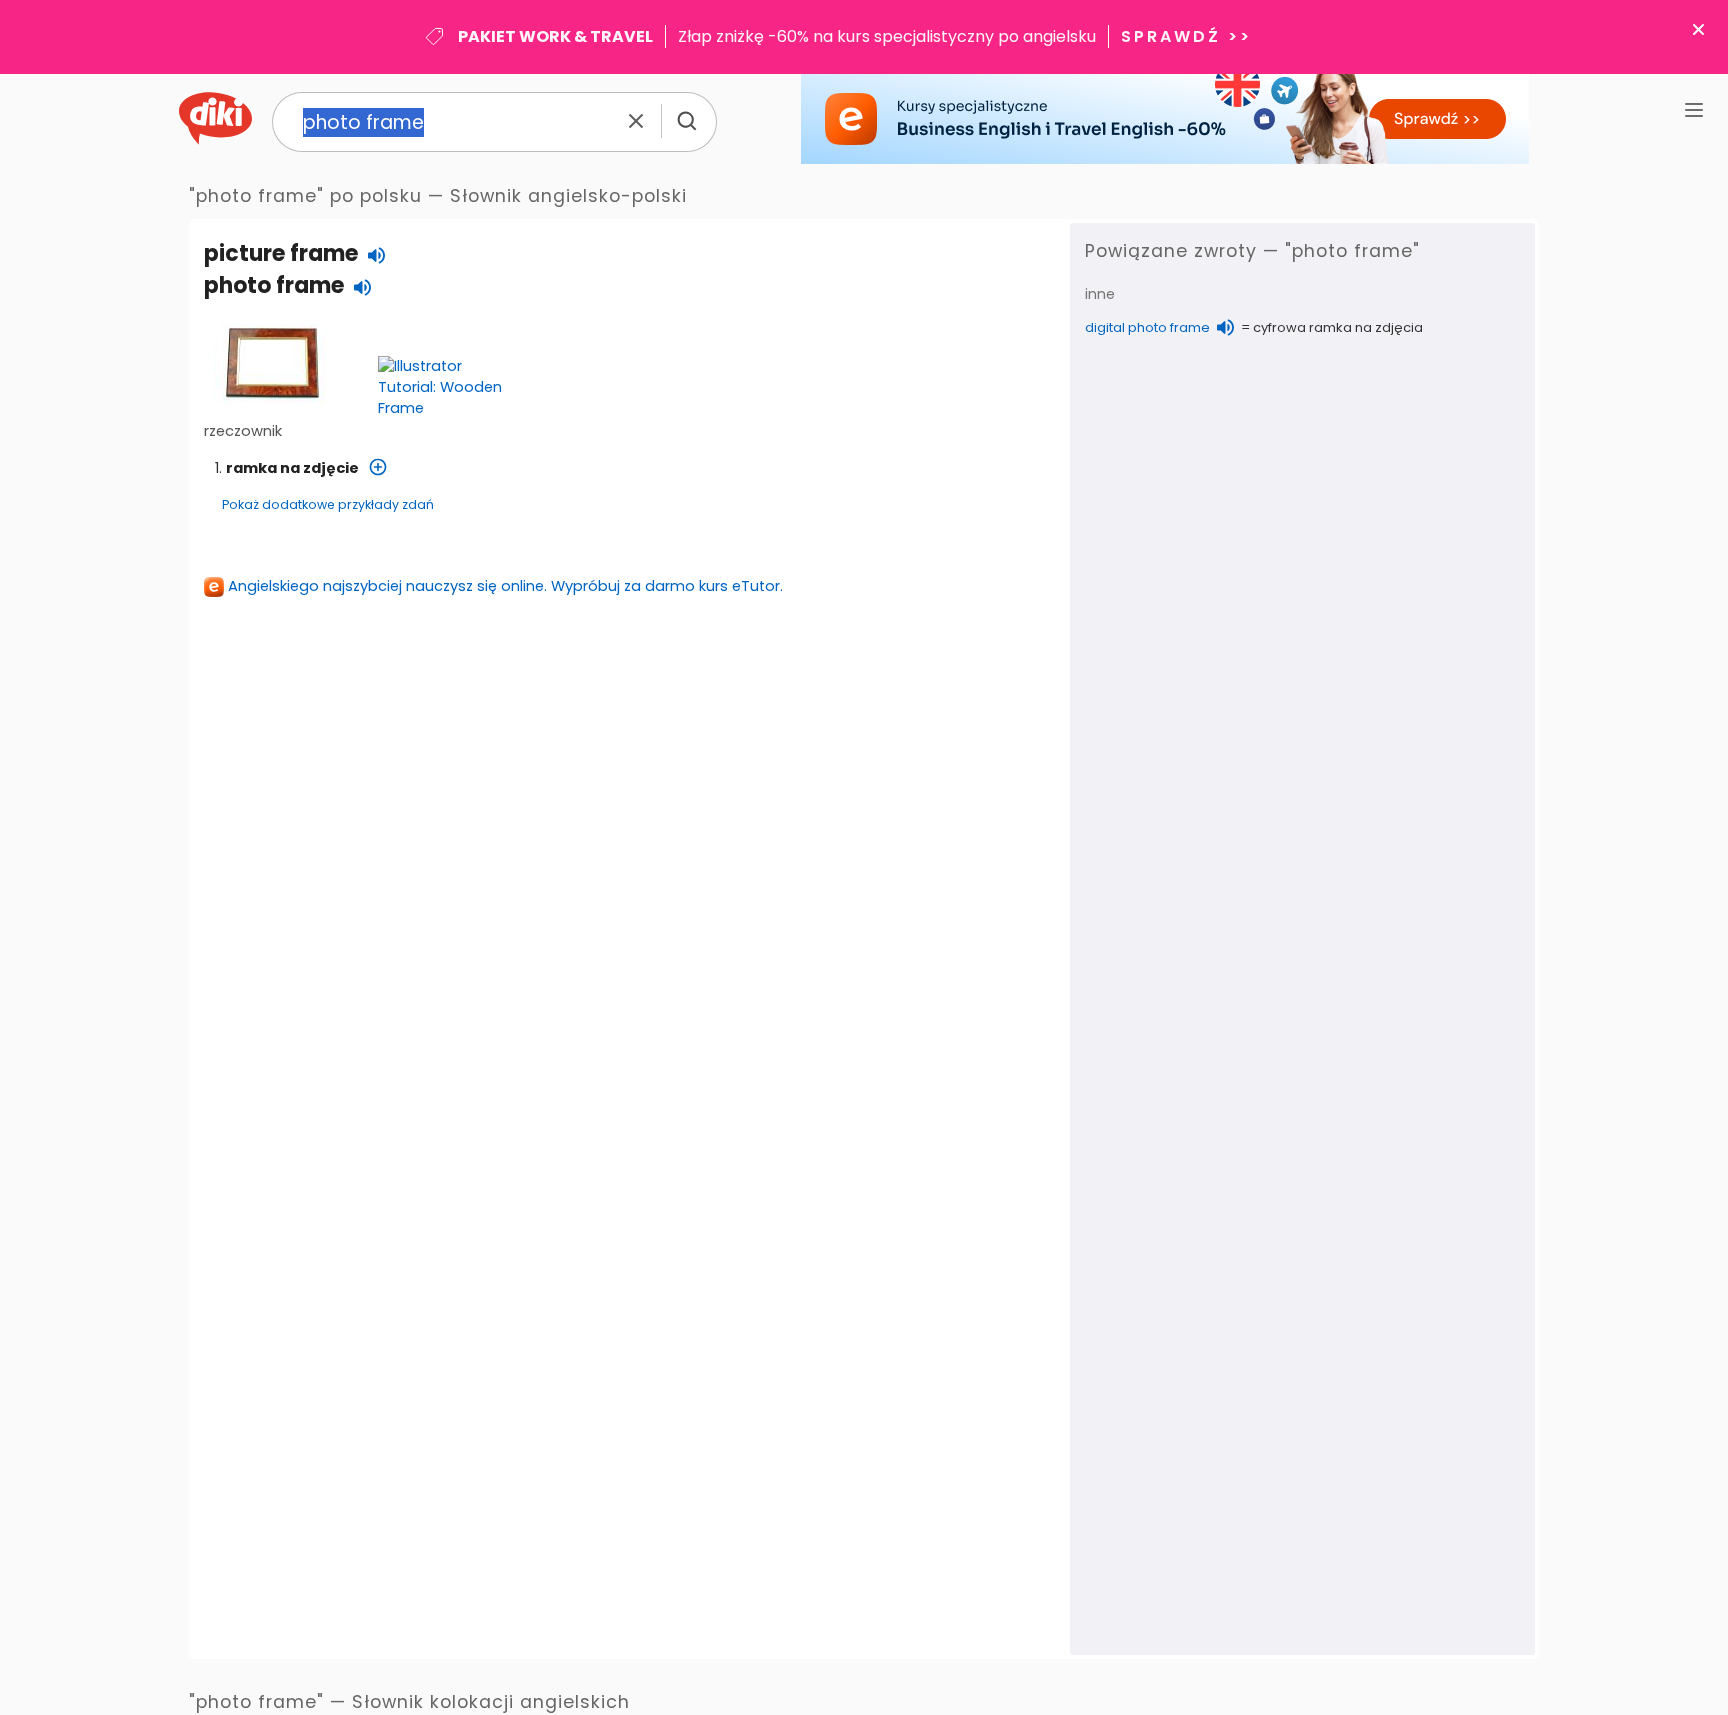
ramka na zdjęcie (292, 468)
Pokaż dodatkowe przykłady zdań (328, 504)
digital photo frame (1147, 327)
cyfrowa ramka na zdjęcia (1338, 327)
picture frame (281, 253)
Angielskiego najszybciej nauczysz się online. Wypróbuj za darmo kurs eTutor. (505, 586)
